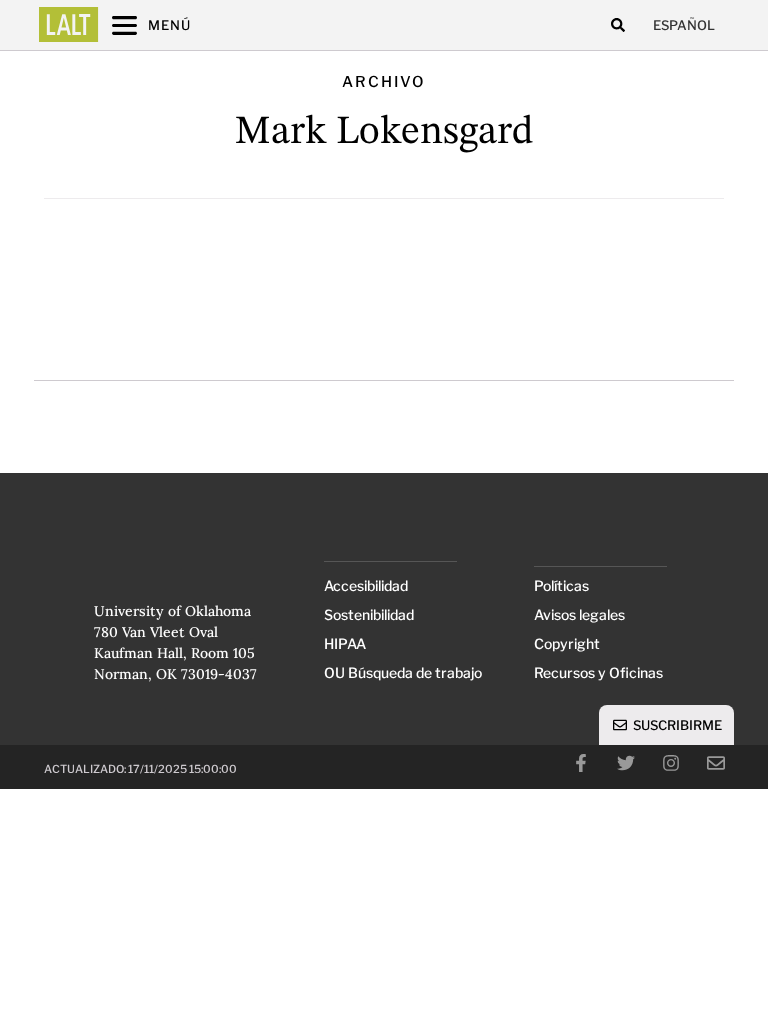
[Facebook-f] (581, 763)
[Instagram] (671, 763)
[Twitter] (626, 763)
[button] (617, 25)
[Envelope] (716, 763)
